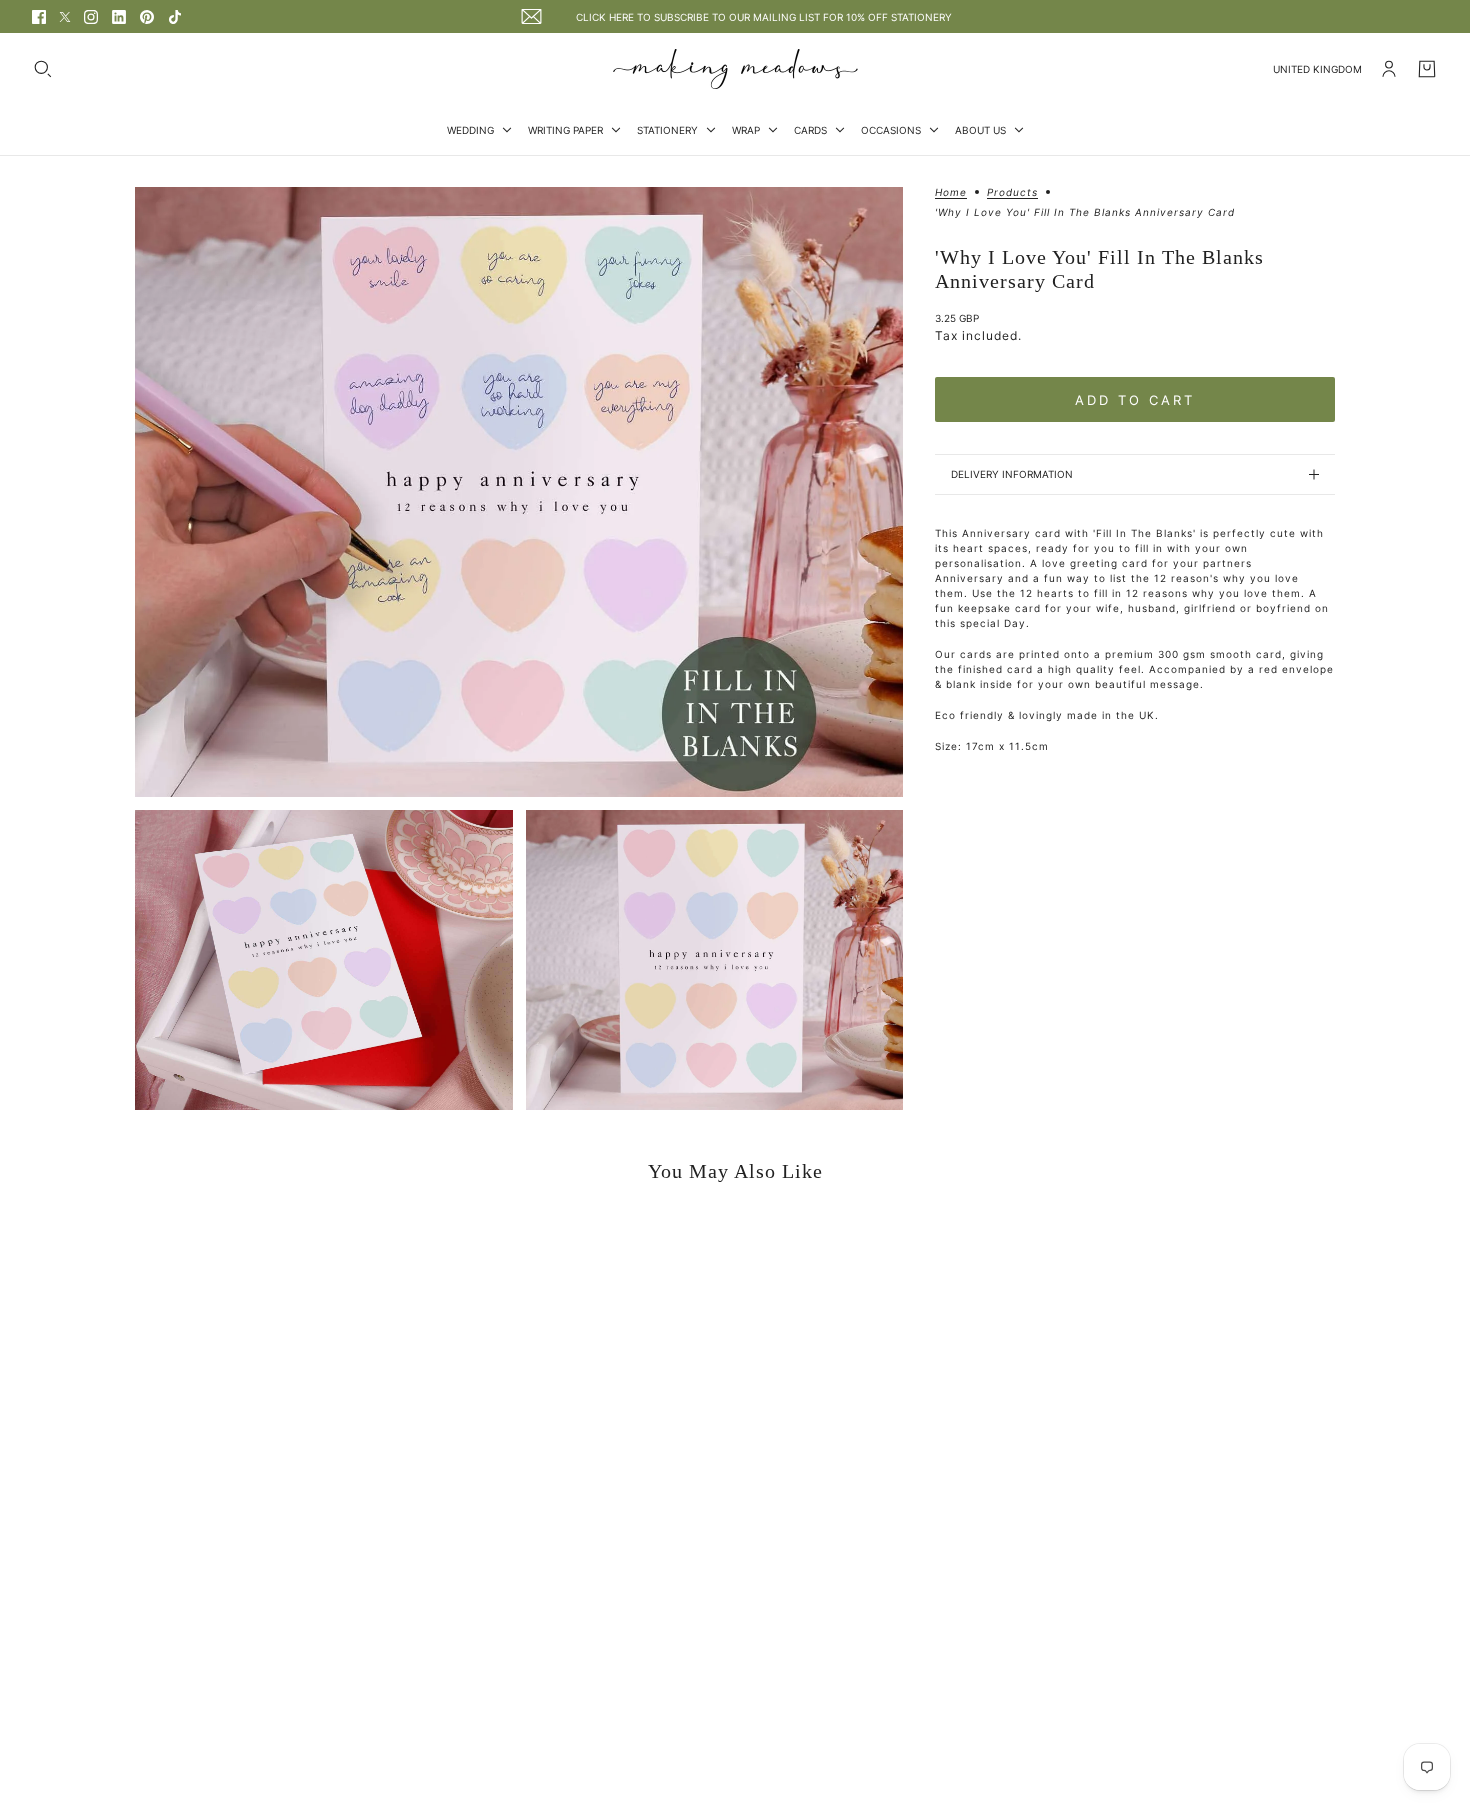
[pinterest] (147, 17)
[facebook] (39, 17)
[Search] (43, 69)
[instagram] (91, 17)
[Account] (1389, 69)
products (1012, 192)
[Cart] (1427, 69)
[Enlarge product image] (519, 492)
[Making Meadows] (735, 69)
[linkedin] (119, 17)
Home (951, 192)
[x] (65, 17)
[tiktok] (175, 17)
